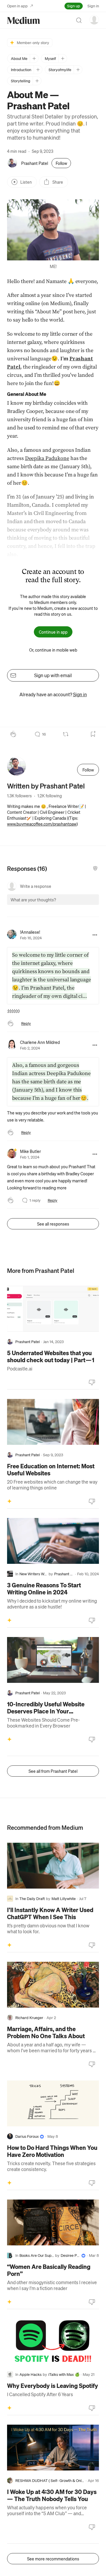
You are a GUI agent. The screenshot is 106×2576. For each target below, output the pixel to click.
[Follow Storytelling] (37, 81)
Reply (26, 1023)
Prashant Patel (35, 163)
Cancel (63, 905)
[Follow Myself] (63, 58)
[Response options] (95, 935)
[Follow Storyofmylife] (78, 70)
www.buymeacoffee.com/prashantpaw (42, 824)
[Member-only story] (9, 1501)
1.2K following (50, 796)
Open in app (17, 6)
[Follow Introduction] (38, 70)
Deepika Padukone (47, 458)
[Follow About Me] (34, 58)
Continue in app (53, 632)
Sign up (74, 6)
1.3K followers (19, 796)
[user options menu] (94, 20)
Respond (83, 905)
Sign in (93, 6)
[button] (53, 230)
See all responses (53, 1224)
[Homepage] (24, 20)
